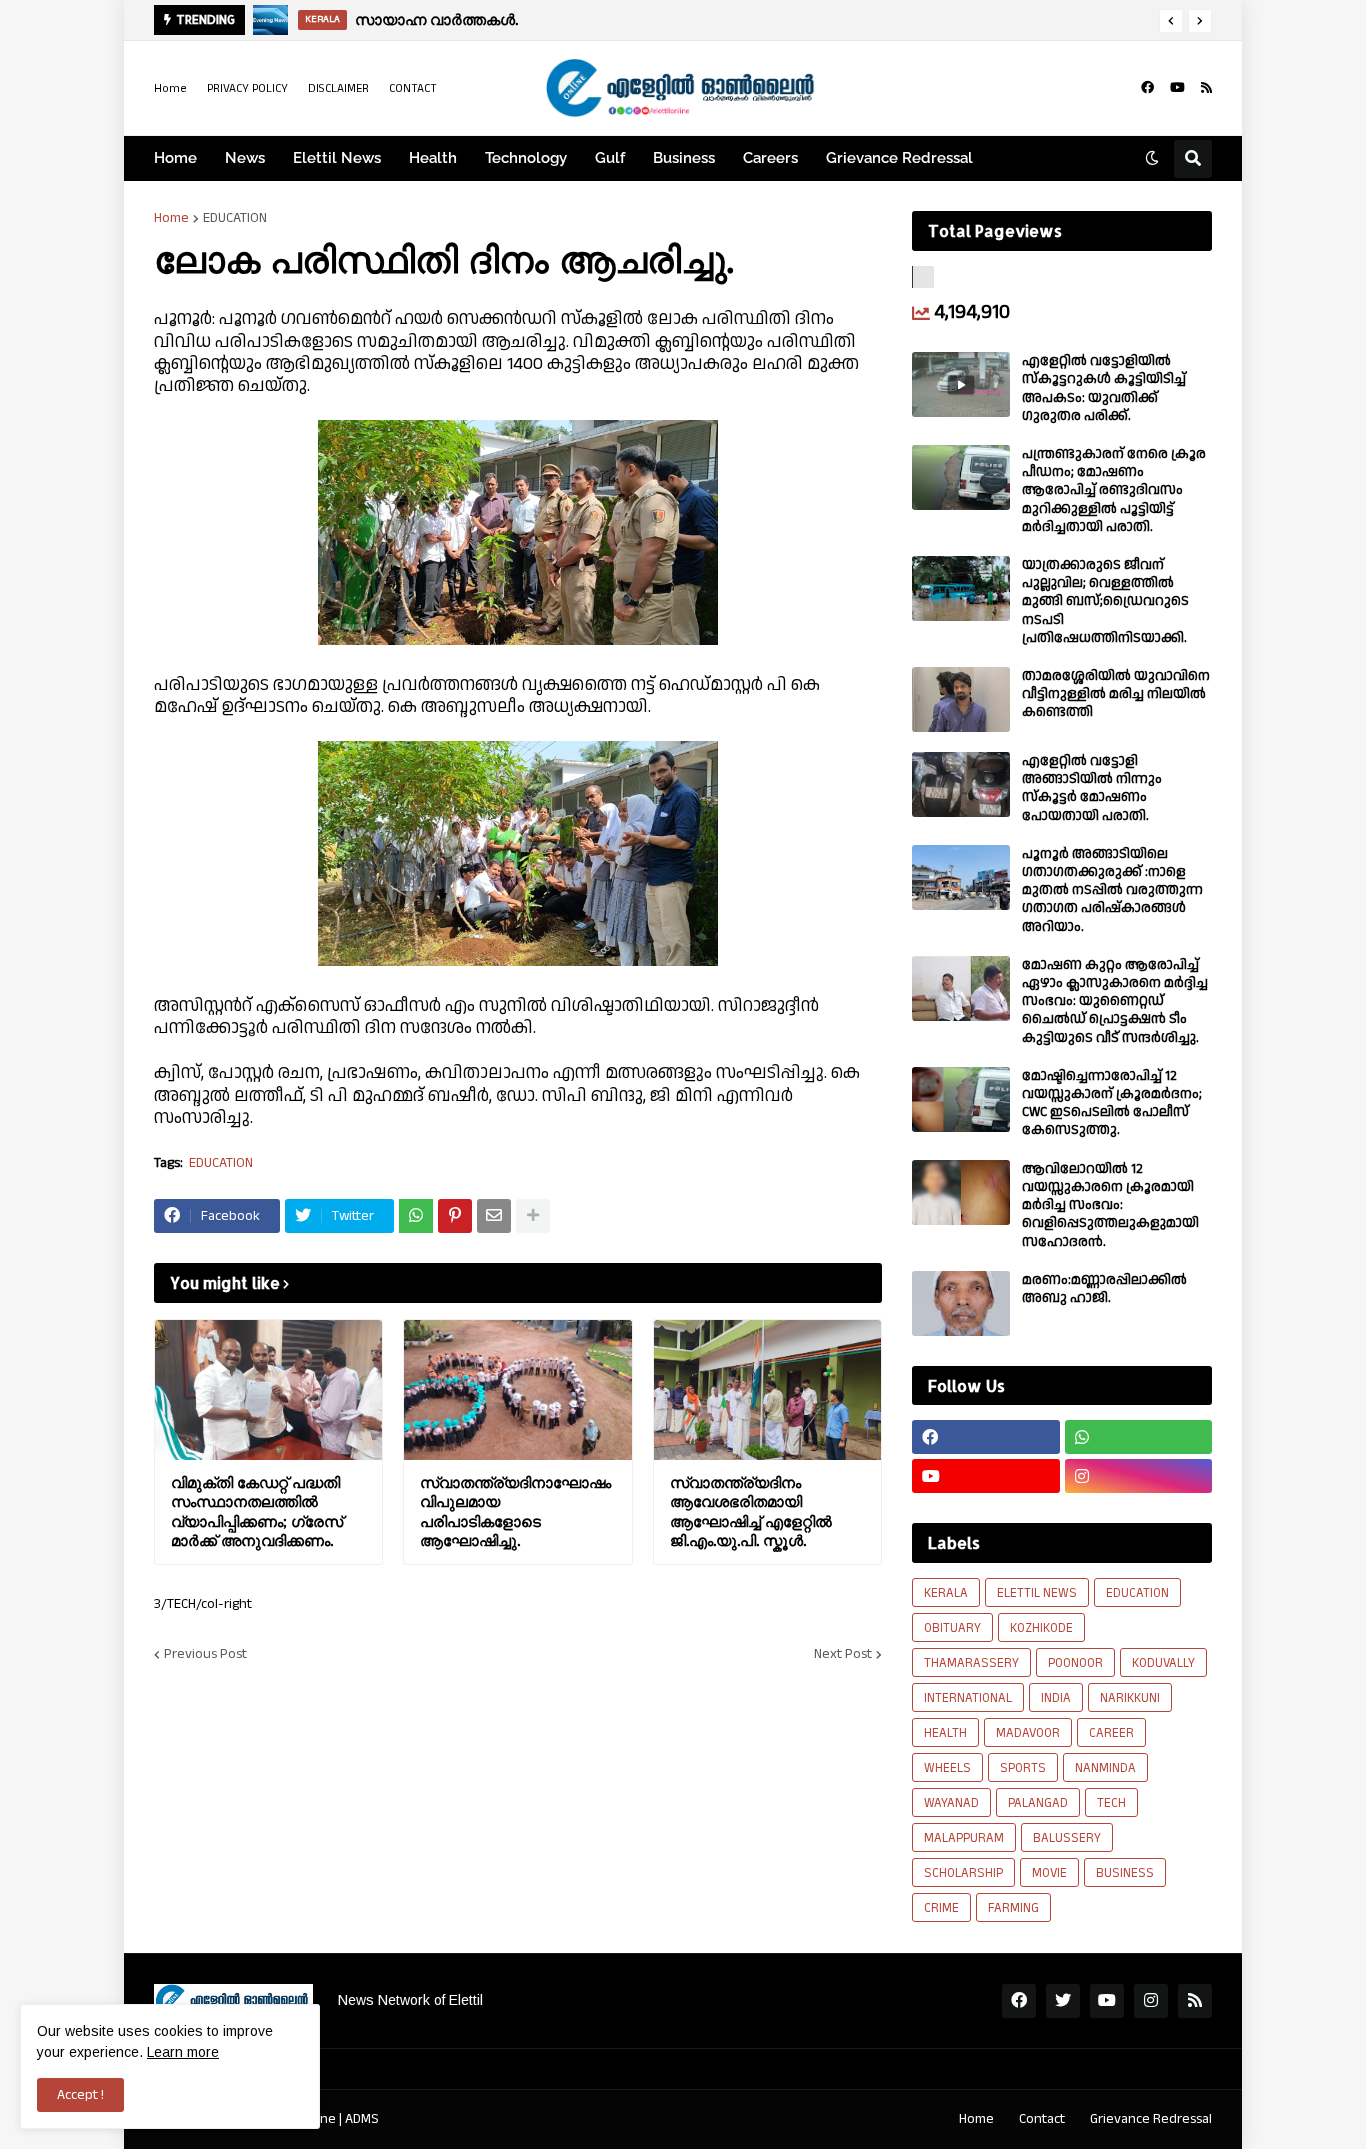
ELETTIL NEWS (1037, 1593)
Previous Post (205, 1654)
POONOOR (1075, 1663)
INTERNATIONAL (968, 1698)
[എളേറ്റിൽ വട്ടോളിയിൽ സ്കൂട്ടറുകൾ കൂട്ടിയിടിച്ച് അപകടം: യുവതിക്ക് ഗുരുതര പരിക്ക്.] (961, 384)
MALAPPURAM (964, 1838)
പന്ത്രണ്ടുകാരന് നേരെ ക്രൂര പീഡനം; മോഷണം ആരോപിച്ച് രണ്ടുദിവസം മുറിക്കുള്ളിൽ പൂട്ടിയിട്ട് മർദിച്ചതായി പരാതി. (1114, 490)
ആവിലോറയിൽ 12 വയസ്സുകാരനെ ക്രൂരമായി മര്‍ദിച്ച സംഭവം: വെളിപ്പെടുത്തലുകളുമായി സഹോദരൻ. (1110, 1205)
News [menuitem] (245, 158)
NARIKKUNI (1130, 1698)
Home (170, 88)
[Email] (494, 1216)
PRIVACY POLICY (247, 88)
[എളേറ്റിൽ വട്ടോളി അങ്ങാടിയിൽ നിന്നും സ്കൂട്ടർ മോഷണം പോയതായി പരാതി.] (961, 784)
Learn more (183, 2052)
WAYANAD (951, 1803)
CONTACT (413, 88)
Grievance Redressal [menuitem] (899, 158)
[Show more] (533, 1216)
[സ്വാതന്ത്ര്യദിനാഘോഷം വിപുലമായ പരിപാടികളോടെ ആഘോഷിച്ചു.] (517, 1390)
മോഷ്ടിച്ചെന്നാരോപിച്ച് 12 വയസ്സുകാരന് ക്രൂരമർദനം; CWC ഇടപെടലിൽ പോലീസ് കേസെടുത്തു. (1112, 1103)
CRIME (941, 1908)
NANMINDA (1105, 1768)
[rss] (1206, 88)
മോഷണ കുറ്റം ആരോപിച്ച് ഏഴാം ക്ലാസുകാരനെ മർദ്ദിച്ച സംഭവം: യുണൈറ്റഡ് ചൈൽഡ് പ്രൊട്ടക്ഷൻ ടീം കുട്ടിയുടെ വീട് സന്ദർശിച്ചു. (1115, 1001)
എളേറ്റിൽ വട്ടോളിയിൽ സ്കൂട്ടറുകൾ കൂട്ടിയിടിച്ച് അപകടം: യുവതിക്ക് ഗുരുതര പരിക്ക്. (1104, 388)
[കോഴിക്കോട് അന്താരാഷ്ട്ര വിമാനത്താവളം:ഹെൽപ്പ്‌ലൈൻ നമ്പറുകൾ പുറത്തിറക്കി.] (271, 20)
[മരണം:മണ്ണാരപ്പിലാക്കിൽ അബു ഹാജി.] (961, 1303)
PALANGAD (1038, 1803)
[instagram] (1139, 1476)
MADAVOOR (1028, 1733)
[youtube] (1177, 88)
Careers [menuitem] (770, 158)
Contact (1042, 2119)
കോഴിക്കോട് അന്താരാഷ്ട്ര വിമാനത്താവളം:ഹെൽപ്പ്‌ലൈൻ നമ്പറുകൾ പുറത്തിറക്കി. (682, 19)
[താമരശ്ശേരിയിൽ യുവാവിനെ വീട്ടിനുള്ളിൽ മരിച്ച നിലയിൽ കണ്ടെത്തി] (961, 699)
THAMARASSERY (971, 1663)
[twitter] (1063, 2001)
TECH (1111, 1803)
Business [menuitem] (684, 158)
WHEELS (947, 1768)
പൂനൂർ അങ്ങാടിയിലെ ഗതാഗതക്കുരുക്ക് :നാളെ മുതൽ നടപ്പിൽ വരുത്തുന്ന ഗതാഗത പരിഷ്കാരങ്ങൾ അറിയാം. (1112, 890)
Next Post (843, 1654)
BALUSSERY (1067, 1838)
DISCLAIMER (338, 88)
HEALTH (945, 1733)
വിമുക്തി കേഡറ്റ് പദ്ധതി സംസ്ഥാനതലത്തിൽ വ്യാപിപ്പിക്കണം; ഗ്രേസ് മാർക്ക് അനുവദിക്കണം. (257, 1512)
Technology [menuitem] (526, 158)
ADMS (362, 2119)
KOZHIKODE (1041, 1628)
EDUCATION (235, 218)
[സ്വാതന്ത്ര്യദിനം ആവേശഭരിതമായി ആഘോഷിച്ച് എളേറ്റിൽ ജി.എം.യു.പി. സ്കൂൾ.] (767, 1390)
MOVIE (1049, 1873)
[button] (1171, 21)
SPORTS (1023, 1768)
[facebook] (1147, 88)
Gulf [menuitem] (610, 158)
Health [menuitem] (433, 158)
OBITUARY (952, 1628)
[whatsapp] (1139, 1437)
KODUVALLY (1163, 1663)
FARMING (1013, 1908)
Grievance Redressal (1151, 2119)
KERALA (946, 1593)
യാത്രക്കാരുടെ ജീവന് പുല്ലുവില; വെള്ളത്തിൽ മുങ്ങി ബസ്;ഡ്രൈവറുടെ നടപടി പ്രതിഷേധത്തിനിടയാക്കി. (1105, 601)
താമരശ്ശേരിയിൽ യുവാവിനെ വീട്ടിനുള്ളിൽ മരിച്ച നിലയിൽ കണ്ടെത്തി (1116, 694)
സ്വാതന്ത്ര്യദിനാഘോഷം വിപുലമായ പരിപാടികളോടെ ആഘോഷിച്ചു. (515, 1512)
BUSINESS (1125, 1873)
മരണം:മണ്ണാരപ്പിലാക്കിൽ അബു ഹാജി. (1104, 1289)
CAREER (1111, 1733)
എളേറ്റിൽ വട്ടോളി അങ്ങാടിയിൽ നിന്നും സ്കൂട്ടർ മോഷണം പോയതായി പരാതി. (1092, 788)
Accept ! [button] (80, 2095)
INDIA (1056, 1698)
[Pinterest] (455, 1216)
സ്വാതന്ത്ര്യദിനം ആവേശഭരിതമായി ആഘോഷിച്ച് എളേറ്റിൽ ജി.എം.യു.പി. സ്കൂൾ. (751, 1512)
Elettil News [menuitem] (337, 158)
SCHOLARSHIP (963, 1873)
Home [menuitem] (175, 158)
